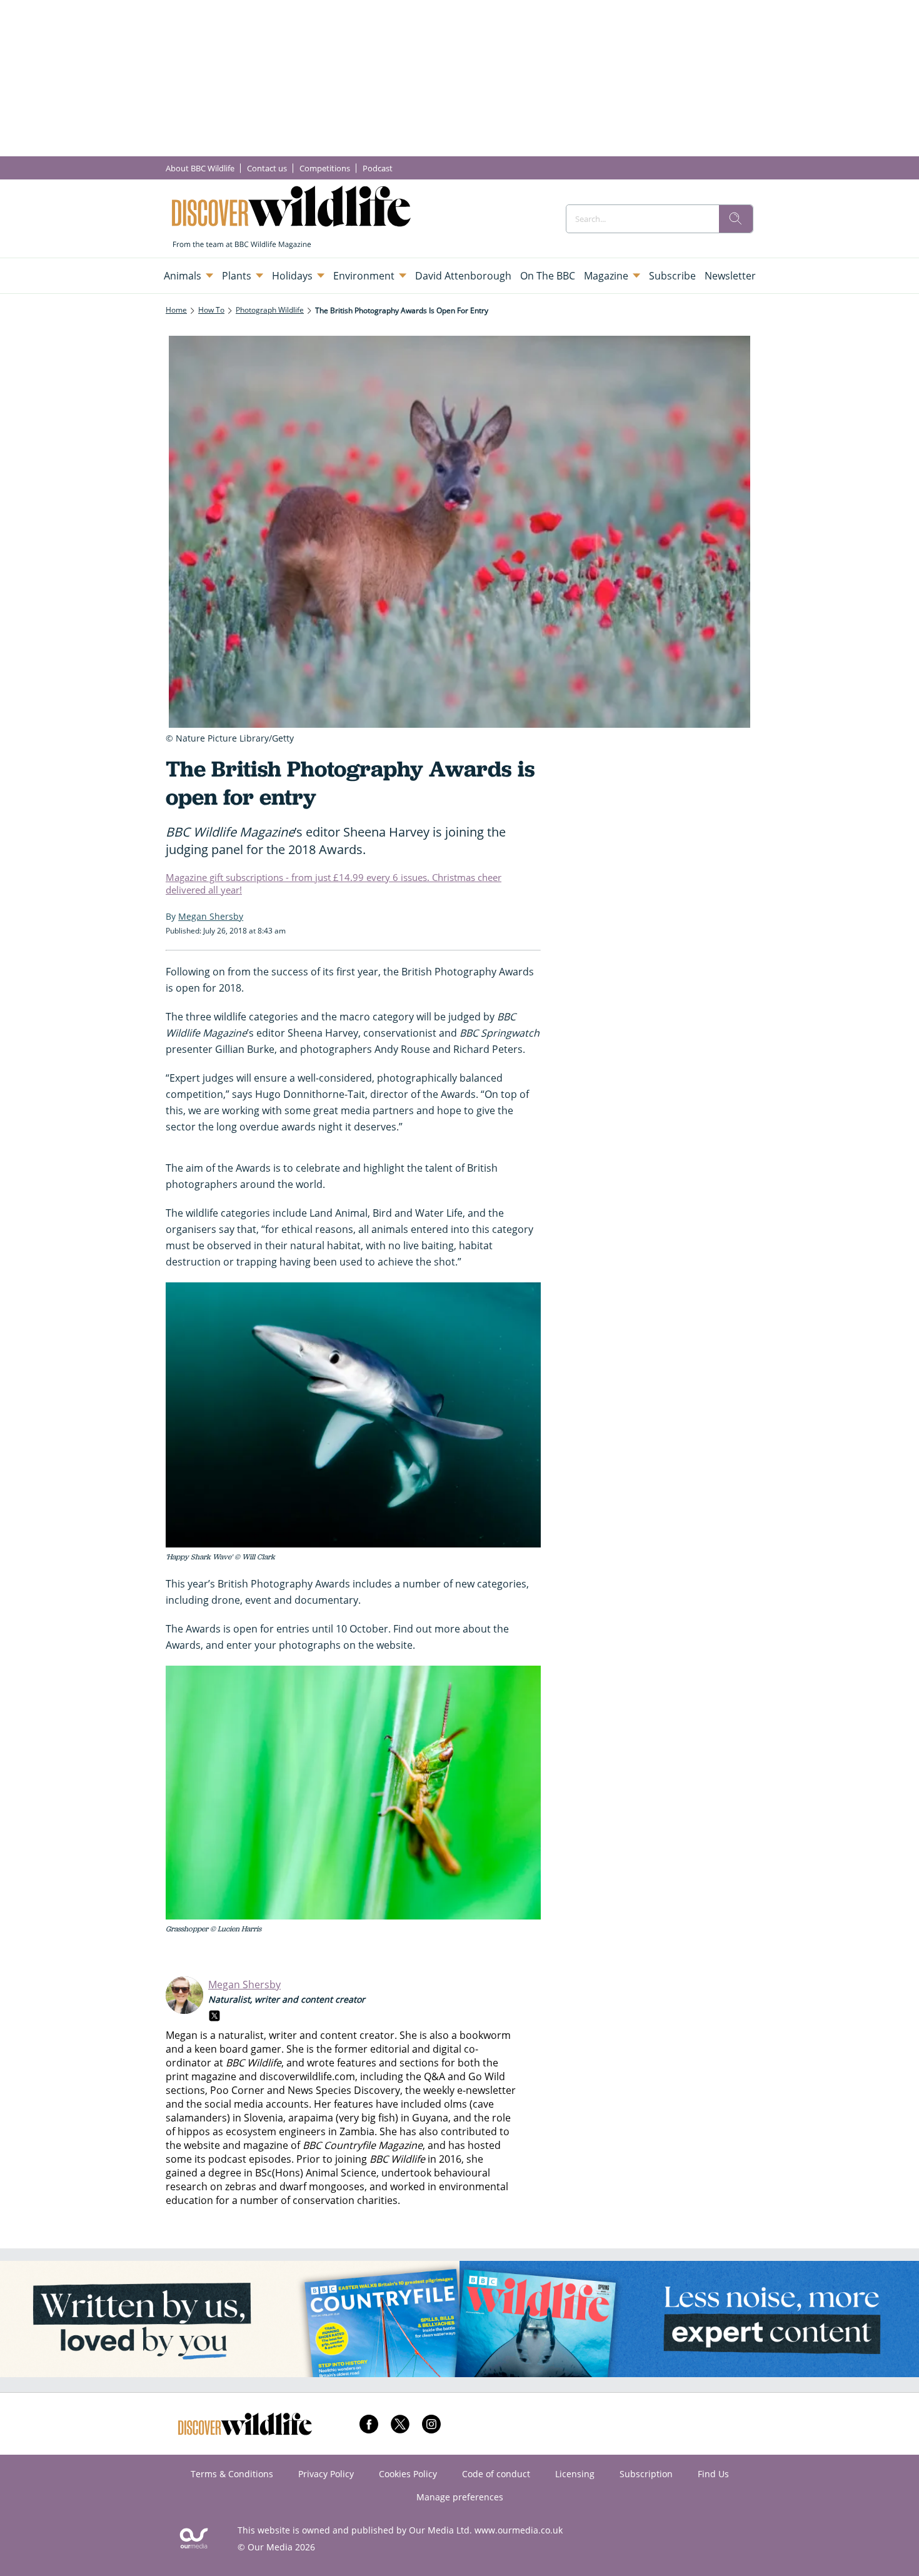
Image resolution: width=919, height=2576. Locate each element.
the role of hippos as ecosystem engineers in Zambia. (338, 2125)
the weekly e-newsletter (460, 2090)
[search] (736, 219)
